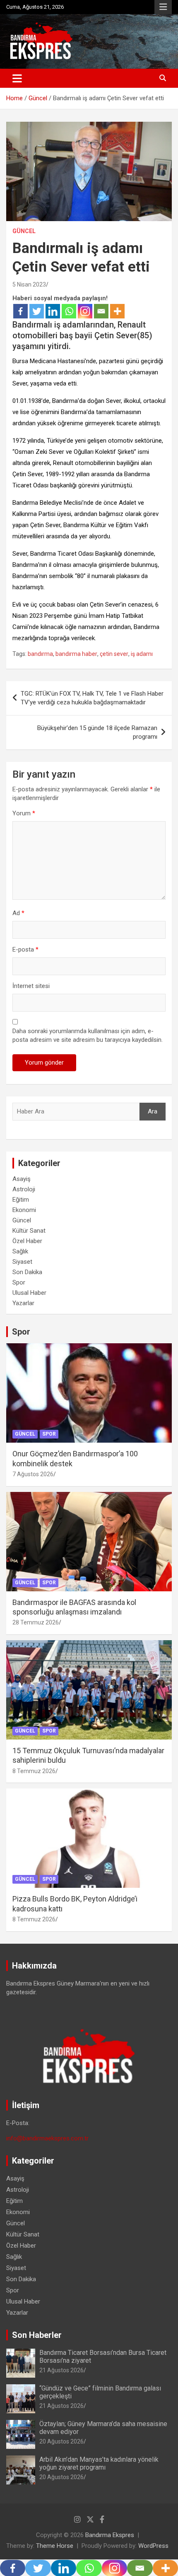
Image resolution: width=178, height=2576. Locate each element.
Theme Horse (55, 2546)
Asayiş (22, 1179)
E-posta (25, 949)
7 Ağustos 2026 (33, 1474)
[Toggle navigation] (17, 78)
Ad (18, 913)
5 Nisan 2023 (29, 284)
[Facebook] (20, 311)
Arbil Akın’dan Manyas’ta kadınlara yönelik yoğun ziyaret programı (99, 2463)
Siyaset (22, 1262)
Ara (153, 1111)
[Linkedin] (53, 311)
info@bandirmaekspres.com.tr (47, 2138)
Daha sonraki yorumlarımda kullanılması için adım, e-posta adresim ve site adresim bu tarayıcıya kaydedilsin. (88, 1035)
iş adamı (142, 654)
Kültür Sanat (29, 1231)
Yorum (24, 813)
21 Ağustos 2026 (61, 2370)
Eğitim (21, 1200)
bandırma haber (76, 654)
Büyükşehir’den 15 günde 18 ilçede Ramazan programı (97, 732)
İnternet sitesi (31, 986)
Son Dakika (27, 1272)
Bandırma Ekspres (110, 2535)
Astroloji (24, 1189)
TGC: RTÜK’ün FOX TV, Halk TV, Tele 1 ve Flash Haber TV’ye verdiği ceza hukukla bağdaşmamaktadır (92, 698)
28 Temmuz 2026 (36, 1622)
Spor (19, 1282)
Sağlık (20, 1251)
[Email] (101, 311)
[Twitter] (37, 311)
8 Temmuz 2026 (34, 1771)
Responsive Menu (163, 7)
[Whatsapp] (69, 311)
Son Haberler (37, 2335)
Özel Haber (27, 1241)
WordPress (153, 2546)
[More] (117, 311)
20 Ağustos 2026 (61, 2441)
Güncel (24, 231)
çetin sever (114, 654)
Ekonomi (24, 1210)
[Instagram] (85, 311)
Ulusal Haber (29, 1293)
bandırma (40, 654)
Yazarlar (23, 1303)
